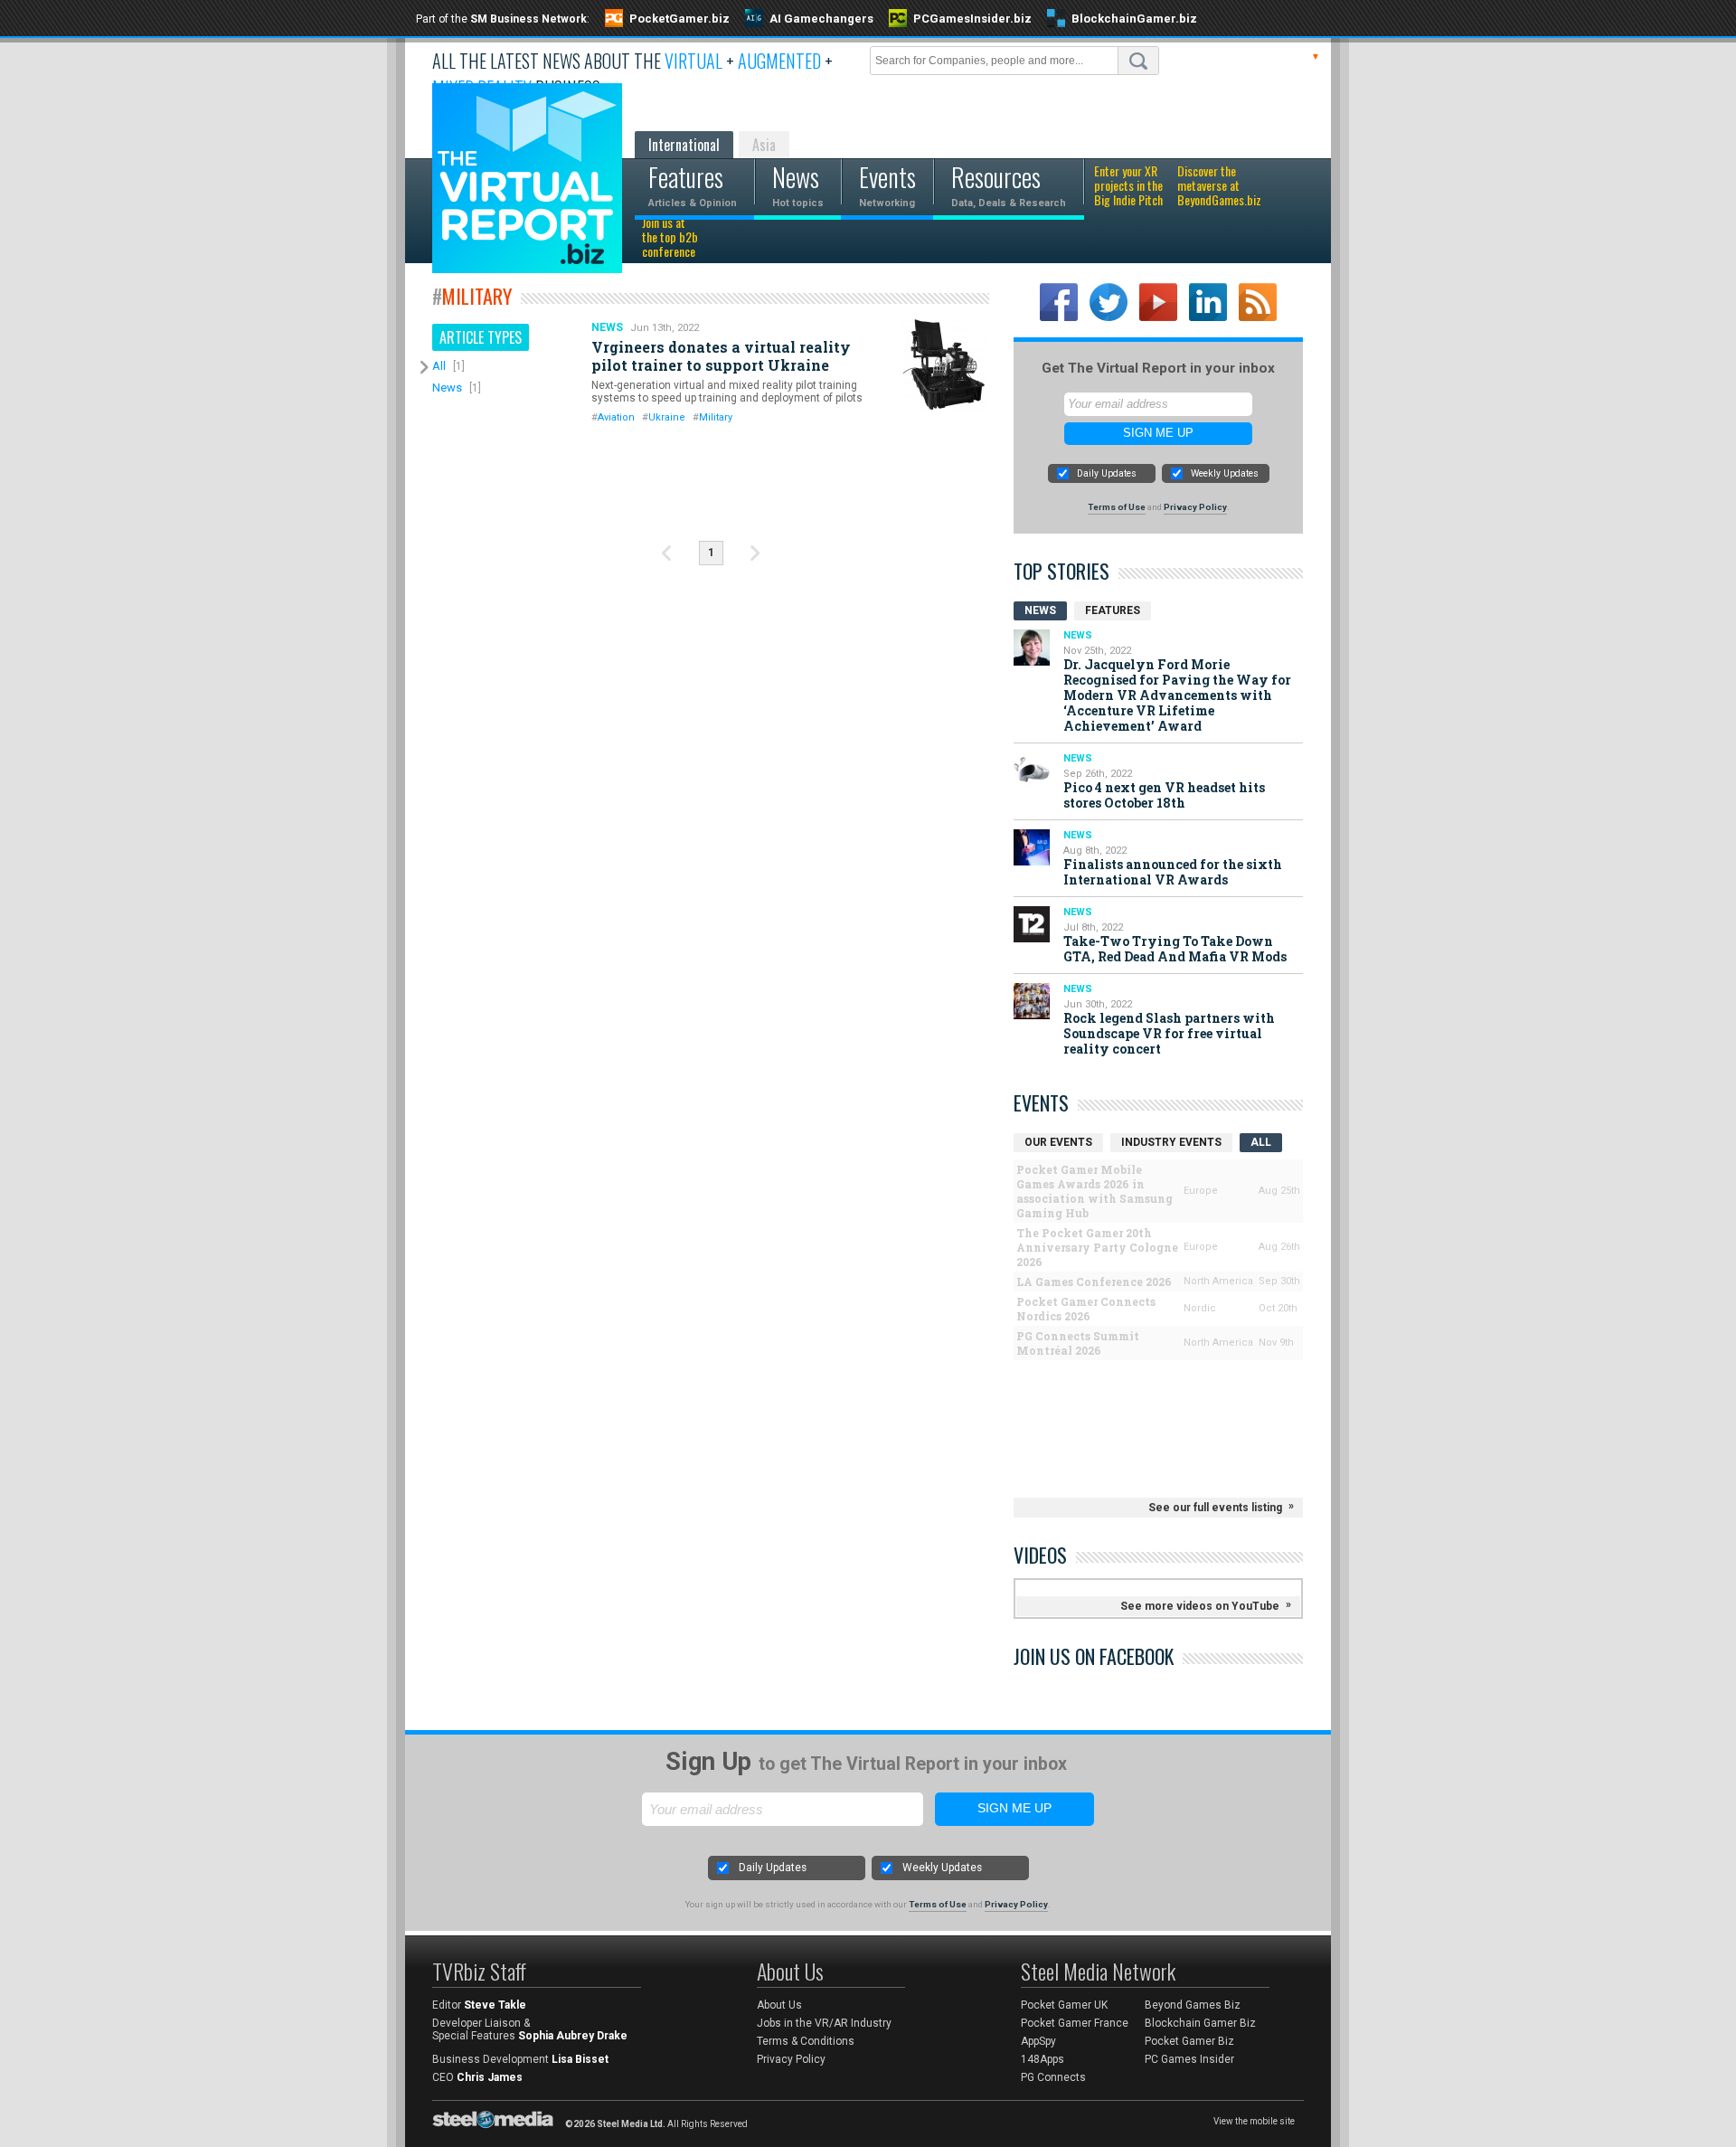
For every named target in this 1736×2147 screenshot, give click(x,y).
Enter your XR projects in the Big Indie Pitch (1128, 186)
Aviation (616, 417)
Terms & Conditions (806, 2041)
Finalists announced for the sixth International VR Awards (1173, 872)
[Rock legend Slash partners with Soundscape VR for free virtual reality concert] (1032, 1001)
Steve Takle (495, 2005)
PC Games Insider (1189, 2059)
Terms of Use (1117, 507)
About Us (779, 2005)
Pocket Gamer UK (1064, 2005)
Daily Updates (1107, 473)
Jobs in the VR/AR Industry (824, 2023)
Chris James (490, 2077)
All (439, 366)
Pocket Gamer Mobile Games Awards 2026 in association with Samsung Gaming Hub (1094, 1191)
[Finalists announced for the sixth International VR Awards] (1032, 847)
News (447, 388)
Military (716, 417)
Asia (764, 145)
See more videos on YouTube (1200, 1606)
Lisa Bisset (580, 2059)
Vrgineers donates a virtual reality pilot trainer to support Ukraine (721, 356)
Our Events (1058, 1142)
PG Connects (1053, 2077)
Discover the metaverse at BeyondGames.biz (1219, 186)
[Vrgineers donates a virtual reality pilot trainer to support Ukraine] (944, 364)
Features (1113, 610)
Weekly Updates (1225, 473)
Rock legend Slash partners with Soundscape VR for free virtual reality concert (1169, 1033)
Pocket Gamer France (1075, 2023)
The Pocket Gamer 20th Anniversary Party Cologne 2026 (1097, 1247)
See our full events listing (1215, 1508)
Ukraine (667, 417)
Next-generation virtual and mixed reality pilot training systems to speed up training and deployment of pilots (727, 392)
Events (1041, 1102)
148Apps (1043, 2059)
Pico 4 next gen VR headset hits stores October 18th (1164, 795)
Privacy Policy (1195, 507)
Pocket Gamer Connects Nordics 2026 (1086, 1309)
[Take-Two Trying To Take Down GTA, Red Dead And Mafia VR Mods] (1032, 924)
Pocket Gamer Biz (1189, 2041)
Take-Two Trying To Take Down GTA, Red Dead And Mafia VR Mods (1175, 949)
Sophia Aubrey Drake (573, 2036)
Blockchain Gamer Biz (1200, 2023)
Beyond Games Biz (1193, 2005)
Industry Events (1171, 1142)
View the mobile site (1254, 2121)
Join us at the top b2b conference (670, 238)
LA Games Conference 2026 (1094, 1282)
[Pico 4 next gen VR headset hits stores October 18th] (1032, 771)
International (684, 145)
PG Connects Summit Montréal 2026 (1078, 1343)
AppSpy (1038, 2041)
